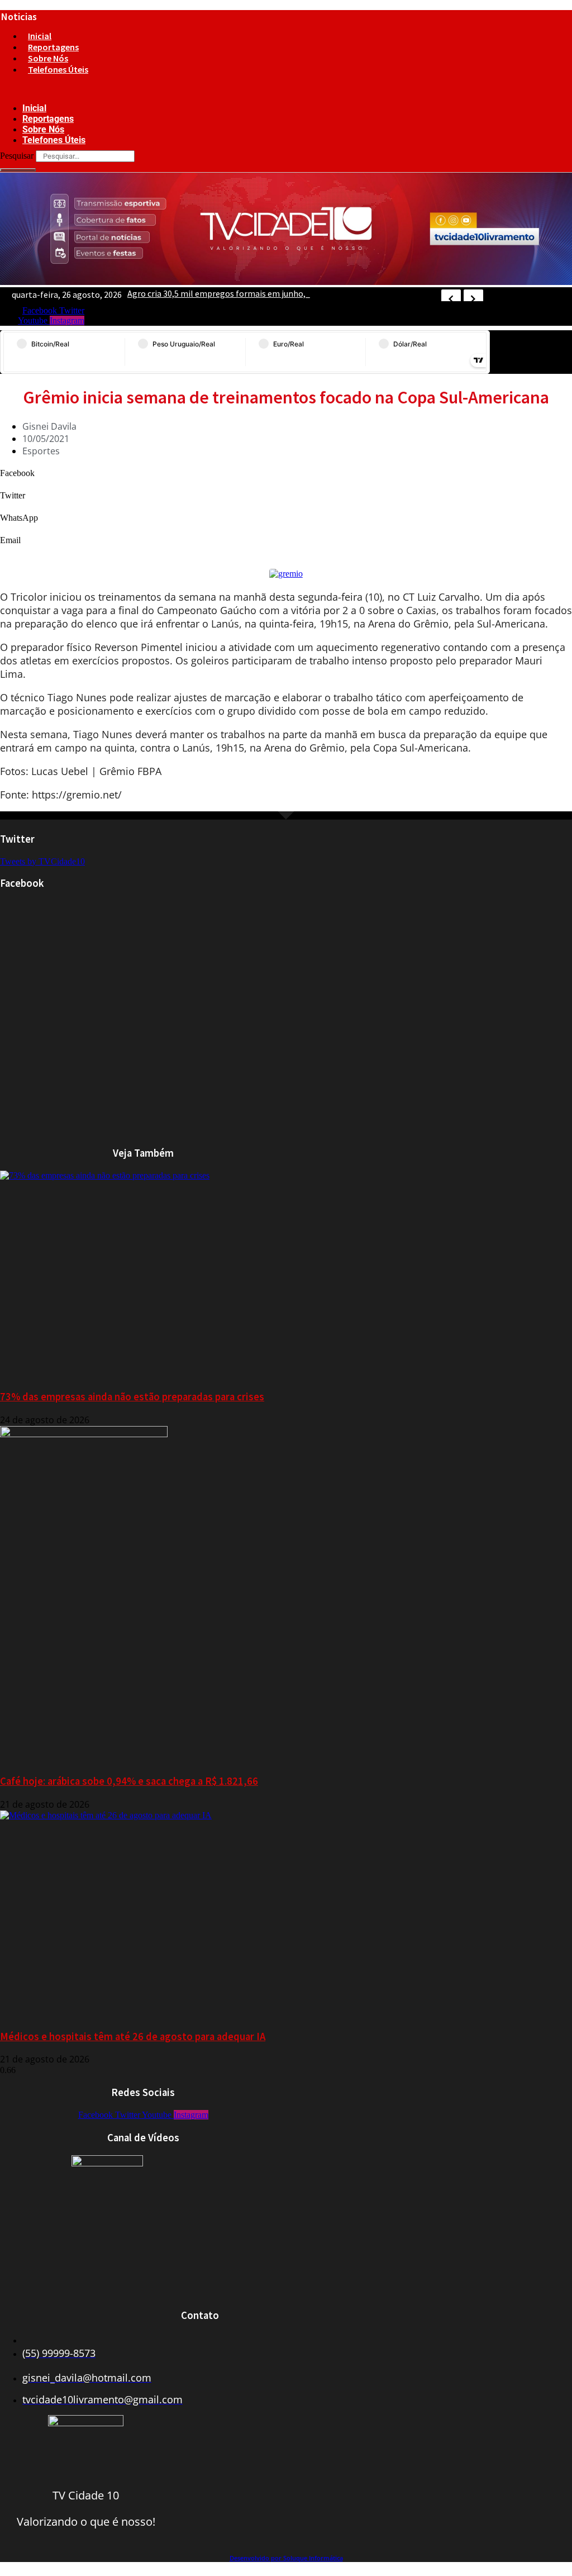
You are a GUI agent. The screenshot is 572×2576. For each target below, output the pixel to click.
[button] (171, 89)
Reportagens (53, 47)
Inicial (40, 36)
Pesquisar (17, 156)
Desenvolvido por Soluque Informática (286, 2558)
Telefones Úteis (58, 69)
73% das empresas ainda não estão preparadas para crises (132, 1397)
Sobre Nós (48, 58)
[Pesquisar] (18, 170)
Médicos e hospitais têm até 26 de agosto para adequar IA (133, 2036)
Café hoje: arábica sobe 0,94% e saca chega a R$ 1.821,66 (129, 1781)
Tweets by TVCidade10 (42, 861)
